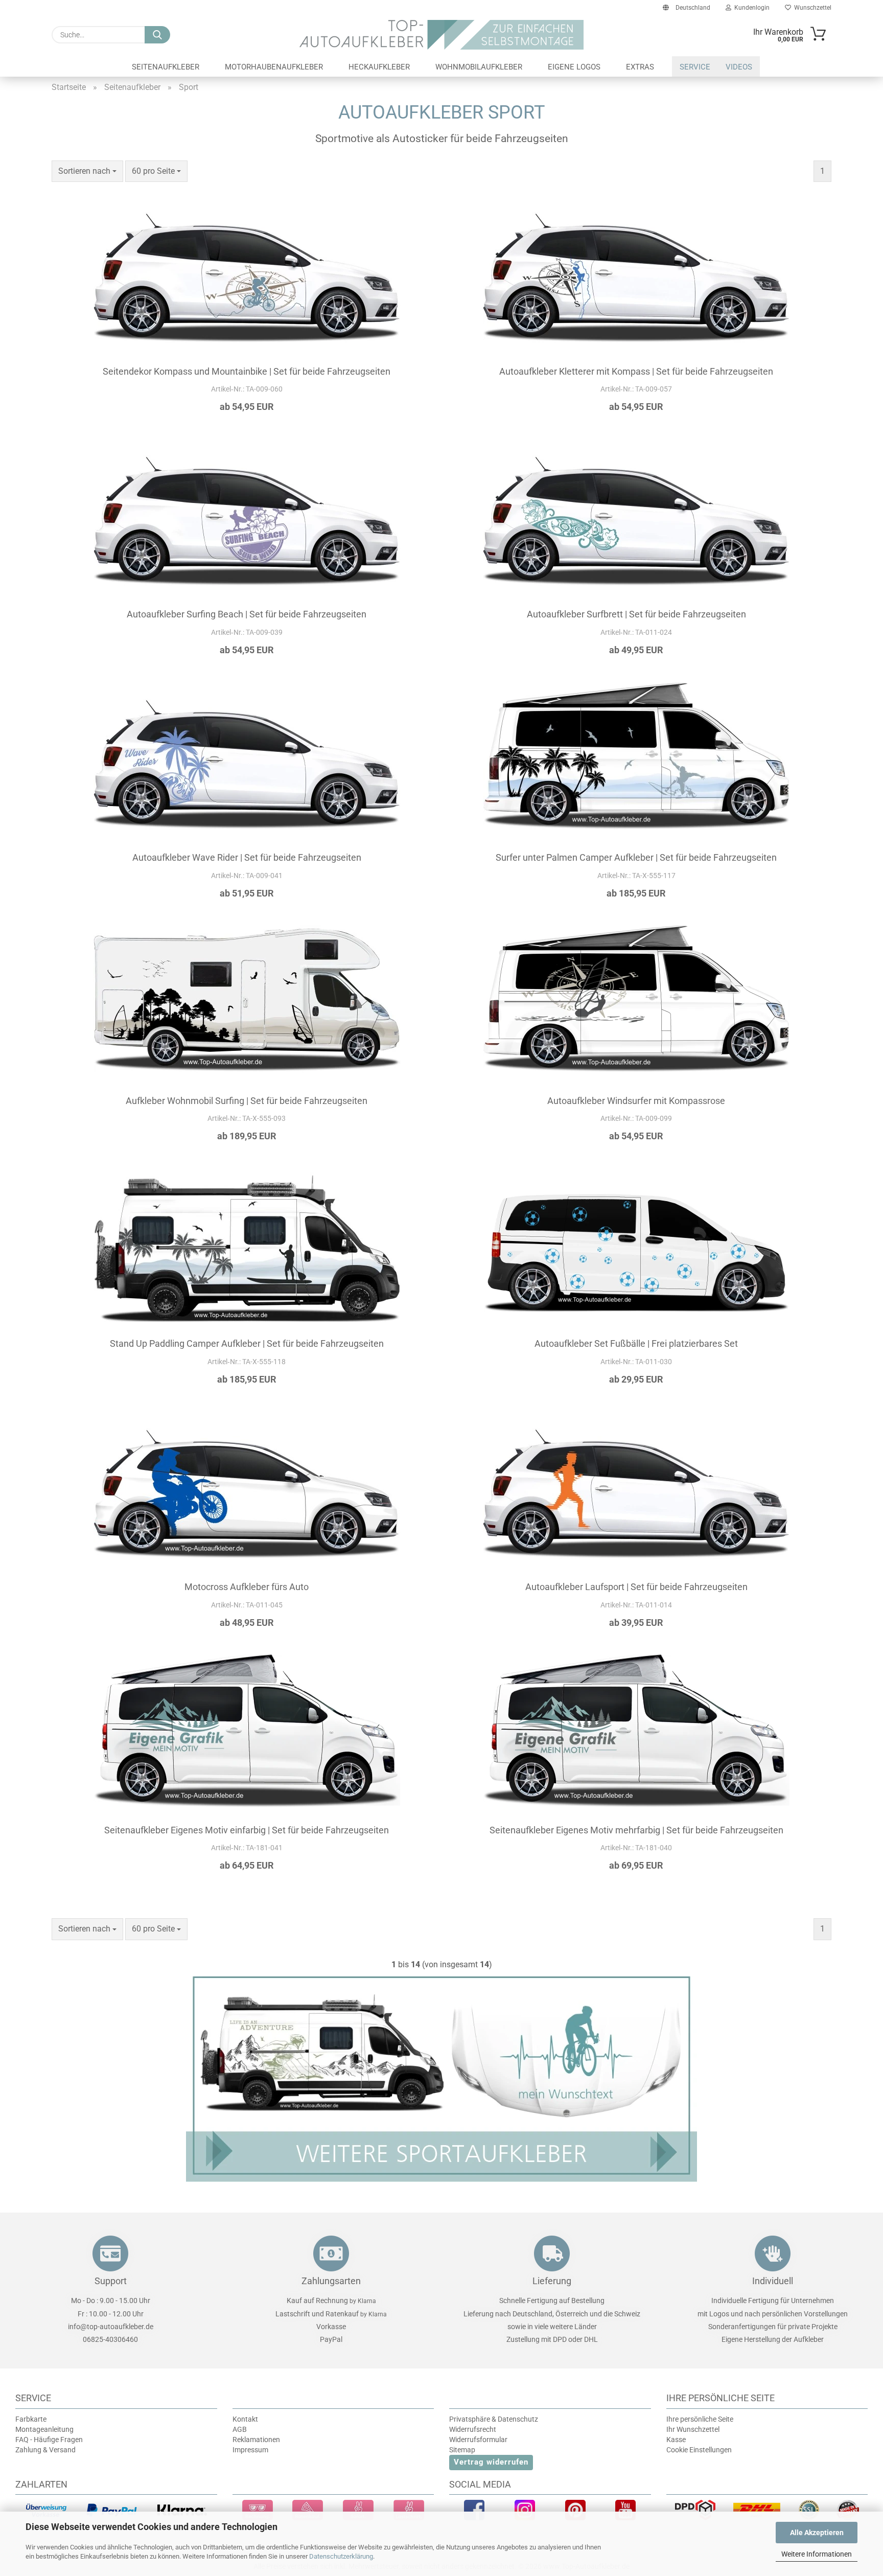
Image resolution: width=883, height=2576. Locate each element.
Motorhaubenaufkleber (274, 67)
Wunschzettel (811, 8)
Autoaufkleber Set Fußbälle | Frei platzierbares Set (636, 1343)
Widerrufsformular (478, 2440)
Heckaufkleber (379, 67)
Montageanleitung (44, 2429)
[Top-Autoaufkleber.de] (442, 35)
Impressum (250, 2450)
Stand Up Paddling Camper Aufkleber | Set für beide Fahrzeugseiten (247, 1343)
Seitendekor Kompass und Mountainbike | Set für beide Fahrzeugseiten (247, 371)
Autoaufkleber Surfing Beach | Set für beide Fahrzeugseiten (247, 614)
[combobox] (87, 171)
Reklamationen (256, 2440)
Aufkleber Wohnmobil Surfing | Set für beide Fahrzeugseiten (247, 1101)
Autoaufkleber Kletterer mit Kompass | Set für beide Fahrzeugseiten (636, 371)
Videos (739, 67)
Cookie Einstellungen (699, 2450)
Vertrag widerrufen (491, 2462)
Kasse (676, 2440)
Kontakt (245, 2419)
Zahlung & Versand (45, 2450)
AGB (240, 2429)
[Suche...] (157, 35)
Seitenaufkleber (166, 67)
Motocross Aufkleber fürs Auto (247, 1587)
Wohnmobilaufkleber (479, 67)
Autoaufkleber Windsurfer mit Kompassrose (636, 1101)
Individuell (773, 2281)
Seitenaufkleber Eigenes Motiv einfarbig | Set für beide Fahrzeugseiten (247, 1830)
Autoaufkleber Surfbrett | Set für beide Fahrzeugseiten (636, 614)
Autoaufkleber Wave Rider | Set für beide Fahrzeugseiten (247, 857)
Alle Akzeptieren (817, 2533)
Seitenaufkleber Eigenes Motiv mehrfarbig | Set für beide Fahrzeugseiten (636, 1830)
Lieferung (552, 2281)
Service (695, 67)
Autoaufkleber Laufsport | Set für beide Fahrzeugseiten (636, 1587)
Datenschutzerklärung (341, 2556)
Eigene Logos (574, 67)
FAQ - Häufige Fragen (49, 2440)
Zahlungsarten (331, 2281)
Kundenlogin (750, 8)
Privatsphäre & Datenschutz (494, 2419)
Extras (640, 67)
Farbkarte (31, 2419)
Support (111, 2281)
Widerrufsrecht (473, 2429)
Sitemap (462, 2450)
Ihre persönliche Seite (700, 2419)
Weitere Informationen (817, 2554)
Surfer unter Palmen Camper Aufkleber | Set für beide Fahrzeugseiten (636, 857)
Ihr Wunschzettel (693, 2429)
